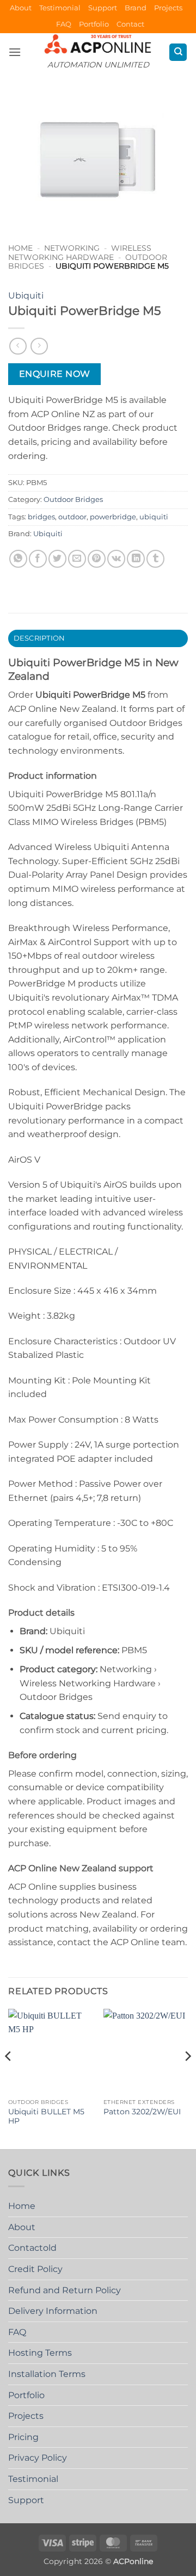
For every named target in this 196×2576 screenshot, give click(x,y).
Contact (130, 24)
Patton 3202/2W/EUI (142, 2112)
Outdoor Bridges (73, 499)
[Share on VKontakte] (116, 559)
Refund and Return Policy (65, 2290)
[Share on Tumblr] (155, 559)
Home (20, 248)
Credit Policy (35, 2269)
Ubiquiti (26, 296)
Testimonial (60, 8)
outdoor (72, 517)
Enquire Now (55, 374)
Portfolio (94, 24)
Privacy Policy (38, 2458)
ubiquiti (154, 517)
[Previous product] (39, 346)
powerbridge (113, 517)
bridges (41, 517)
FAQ (64, 24)
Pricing (23, 2437)
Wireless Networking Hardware (80, 252)
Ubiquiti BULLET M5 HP (46, 2116)
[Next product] (18, 346)
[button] (15, 52)
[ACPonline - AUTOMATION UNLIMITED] (98, 44)
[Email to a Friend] (77, 559)
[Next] (187, 2078)
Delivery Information (53, 2311)
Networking (72, 248)
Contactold (32, 2248)
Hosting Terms (40, 2353)
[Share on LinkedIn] (136, 559)
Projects (168, 8)
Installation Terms (47, 2374)
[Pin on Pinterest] (97, 559)
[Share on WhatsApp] (18, 559)
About (21, 8)
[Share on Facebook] (38, 559)
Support (103, 8)
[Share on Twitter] (57, 559)
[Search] (178, 52)
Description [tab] (39, 638)
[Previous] (9, 2078)
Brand (136, 8)
